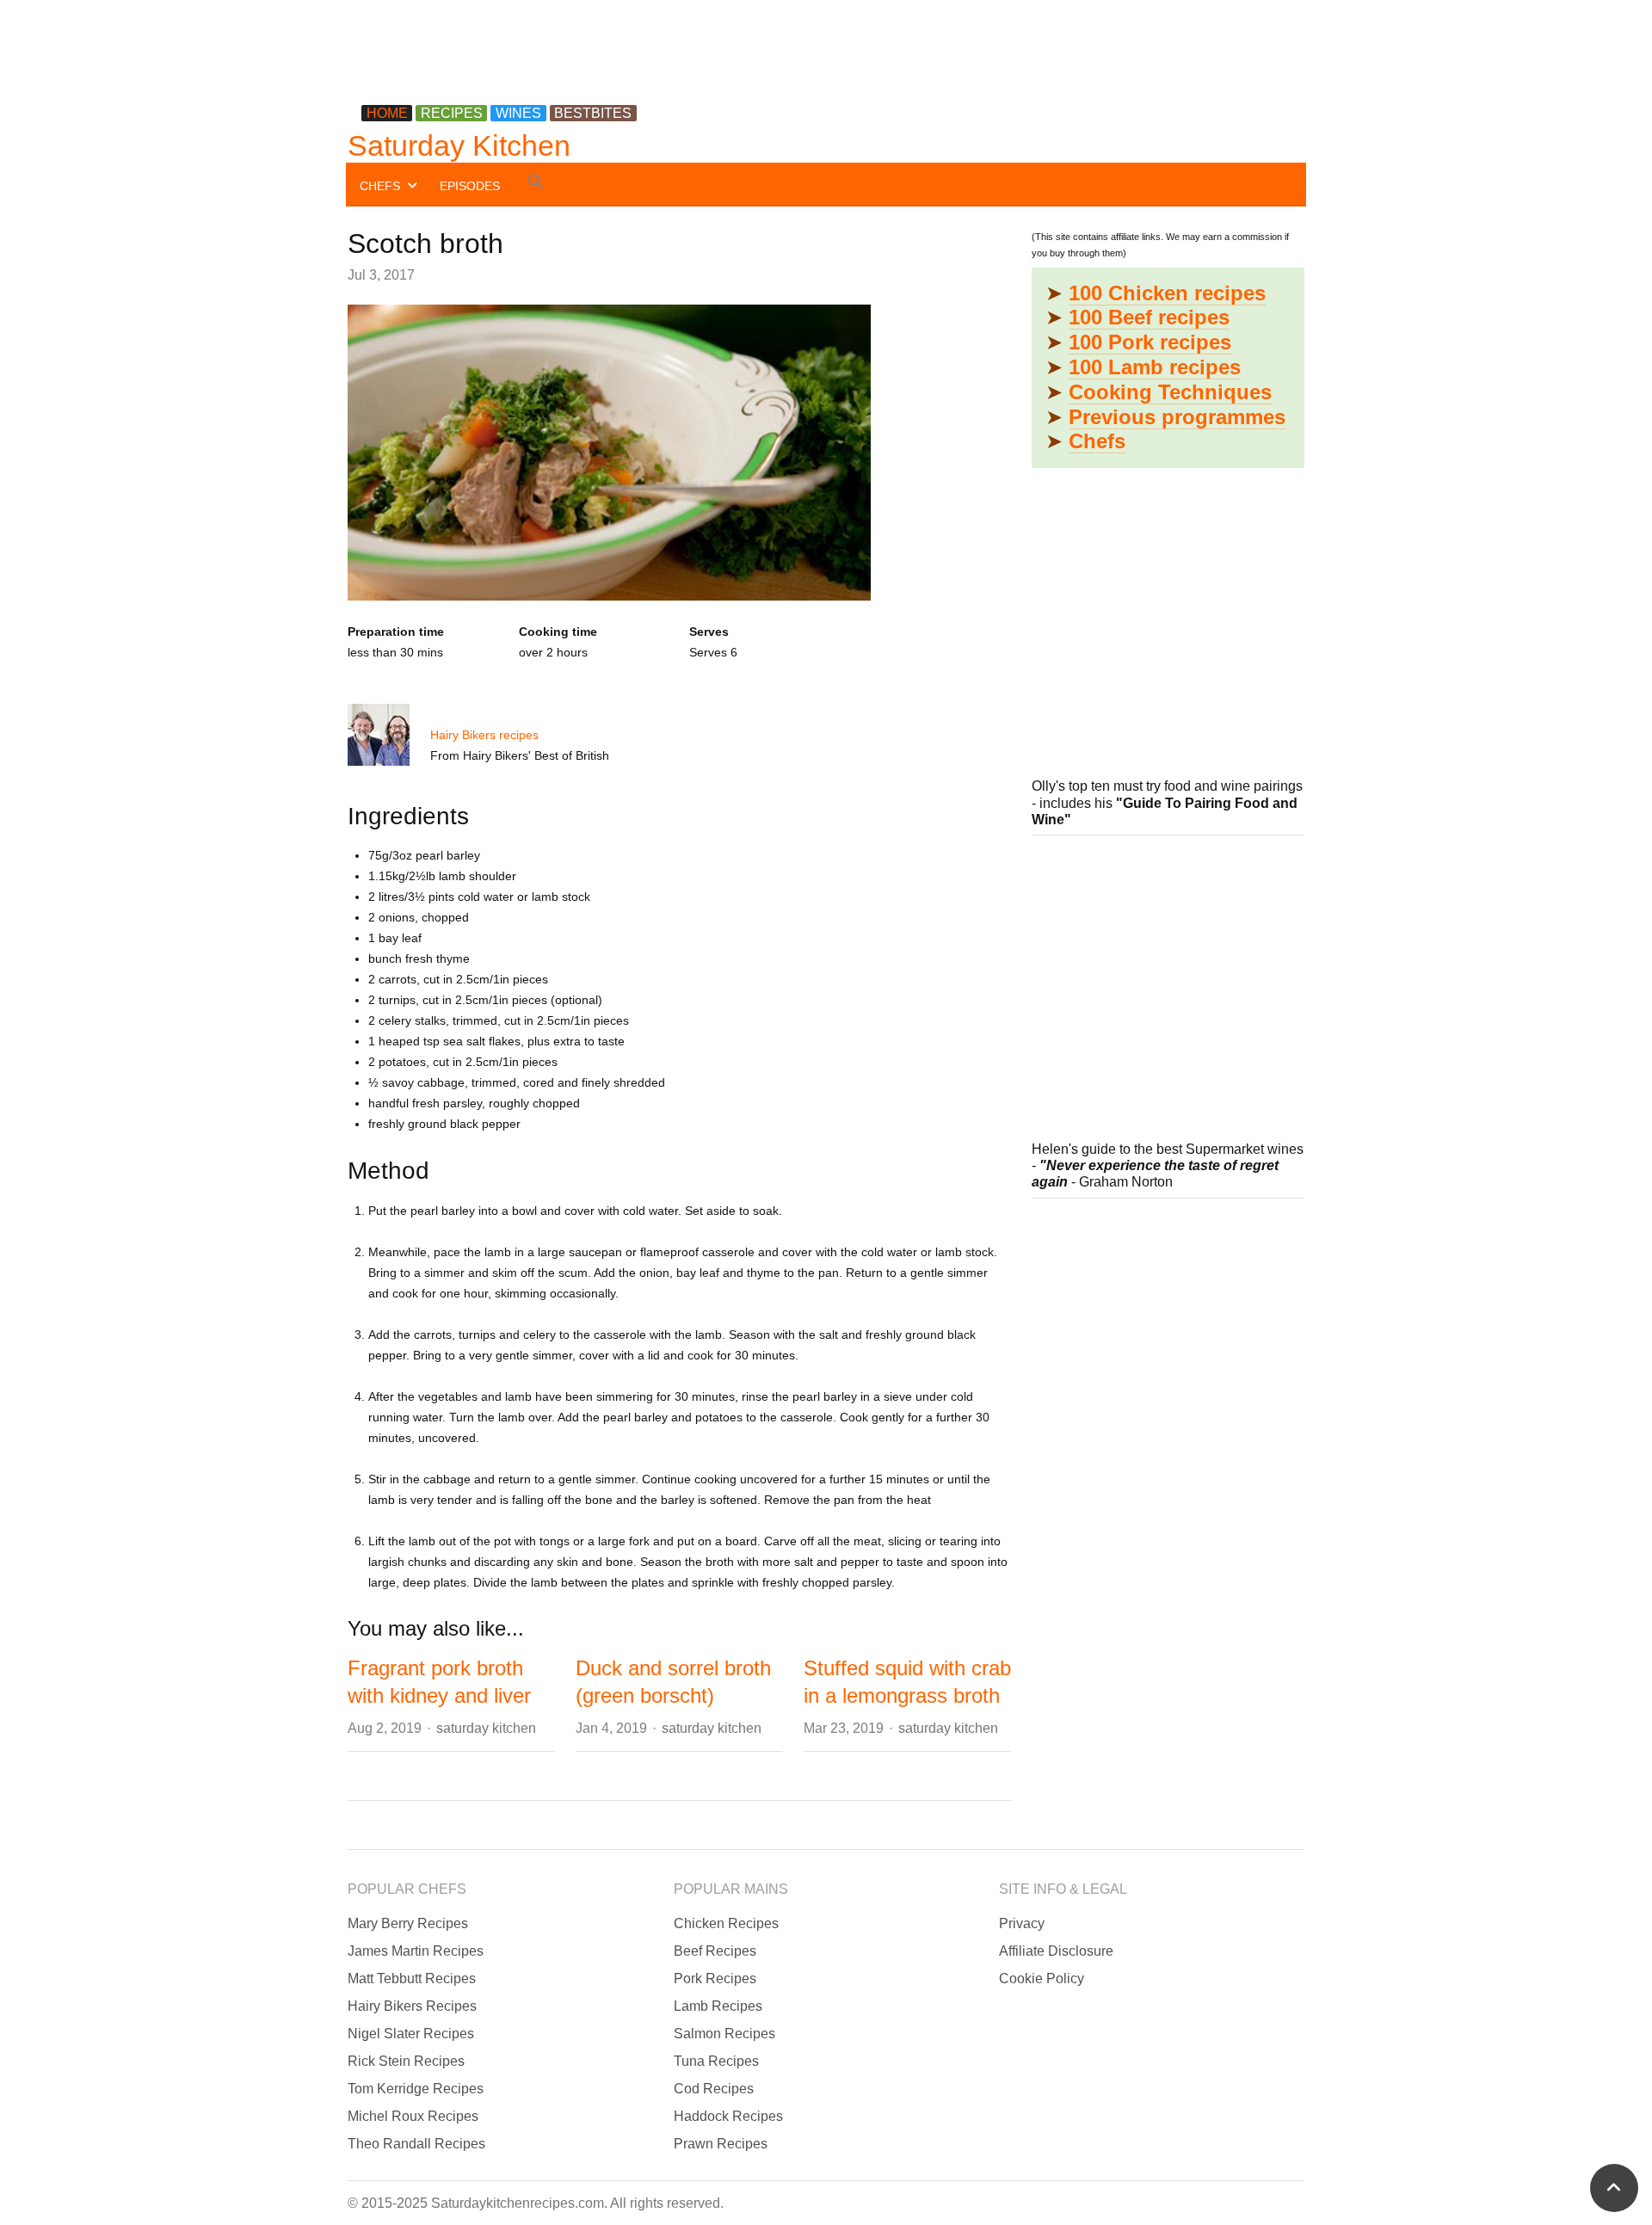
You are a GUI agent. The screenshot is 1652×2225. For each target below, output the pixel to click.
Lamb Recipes (718, 2006)
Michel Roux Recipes (413, 2116)
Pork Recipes (715, 1978)
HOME (387, 113)
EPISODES (470, 186)
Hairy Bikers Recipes (412, 2006)
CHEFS (380, 186)
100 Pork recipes (1150, 342)
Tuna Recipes (716, 2061)
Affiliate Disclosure (1056, 1951)
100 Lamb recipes (1155, 367)
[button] (536, 185)
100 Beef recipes (1149, 317)
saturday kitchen (486, 1728)
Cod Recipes (714, 2089)
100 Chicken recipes (1167, 293)
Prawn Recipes (721, 2144)
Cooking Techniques (1170, 392)
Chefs (1097, 441)
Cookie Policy (1042, 1978)
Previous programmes (1177, 417)
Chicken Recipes (726, 1923)
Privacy (1022, 1923)
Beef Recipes (715, 1951)
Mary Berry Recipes (408, 1923)
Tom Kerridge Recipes (416, 2089)
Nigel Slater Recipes (411, 2034)
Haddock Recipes (728, 2116)
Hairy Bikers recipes (484, 735)
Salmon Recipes (724, 2034)
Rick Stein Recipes (406, 2061)
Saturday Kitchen (459, 145)
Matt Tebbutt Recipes (412, 1978)
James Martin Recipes (416, 1951)
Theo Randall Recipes (416, 2144)
